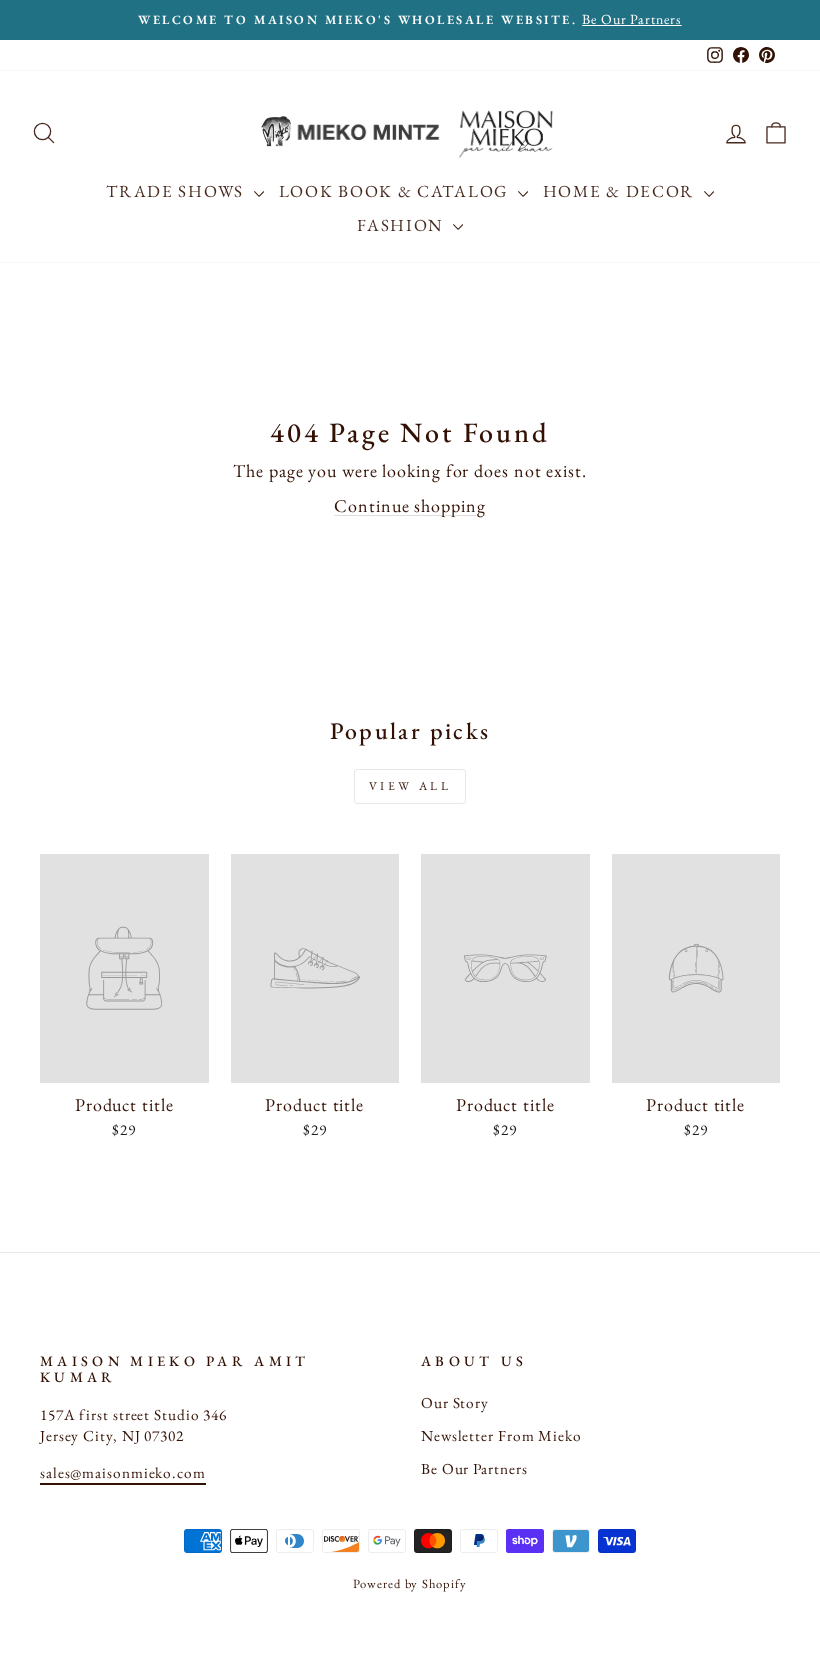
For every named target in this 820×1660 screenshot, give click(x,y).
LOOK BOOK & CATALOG (396, 191)
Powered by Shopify (409, 1583)
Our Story (455, 1403)
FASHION (402, 225)
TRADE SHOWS (177, 191)
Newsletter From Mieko (501, 1436)
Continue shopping (409, 505)
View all (410, 786)
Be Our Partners (474, 1469)
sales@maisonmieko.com (123, 1473)
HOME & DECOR (621, 191)
